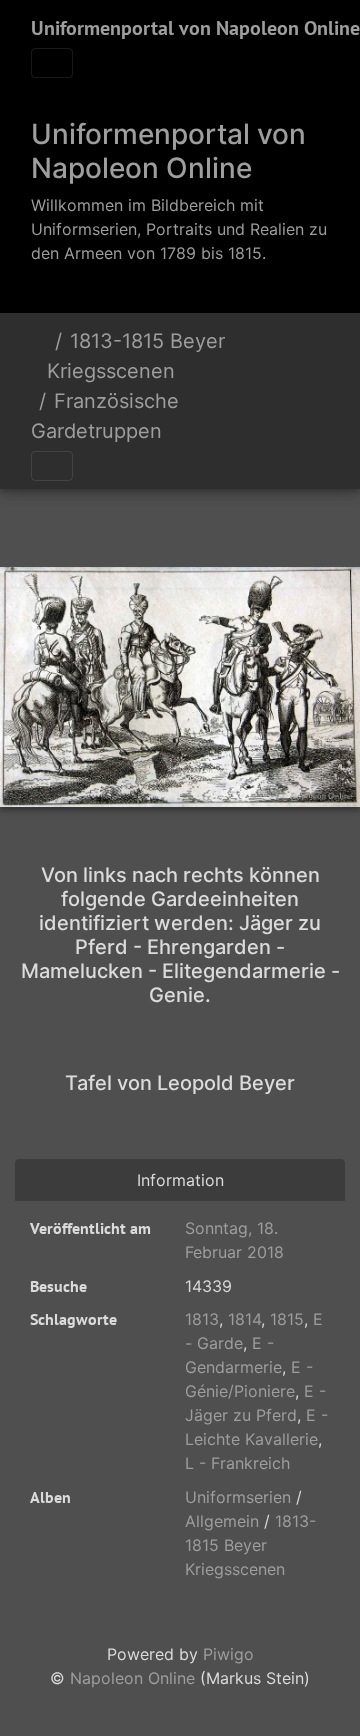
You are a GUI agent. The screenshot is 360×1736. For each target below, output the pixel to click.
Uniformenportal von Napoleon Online (195, 28)
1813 (202, 1319)
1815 (287, 1319)
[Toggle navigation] (52, 63)
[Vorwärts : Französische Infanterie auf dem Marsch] (248, 523)
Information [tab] (180, 1180)
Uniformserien (238, 1497)
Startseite (39, 356)
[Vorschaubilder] (180, 523)
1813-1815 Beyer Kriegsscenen (136, 356)
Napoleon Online (132, 1678)
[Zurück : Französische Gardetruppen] (112, 523)
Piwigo (228, 1654)
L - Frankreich (237, 1463)
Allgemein (222, 1521)
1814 (244, 1319)
